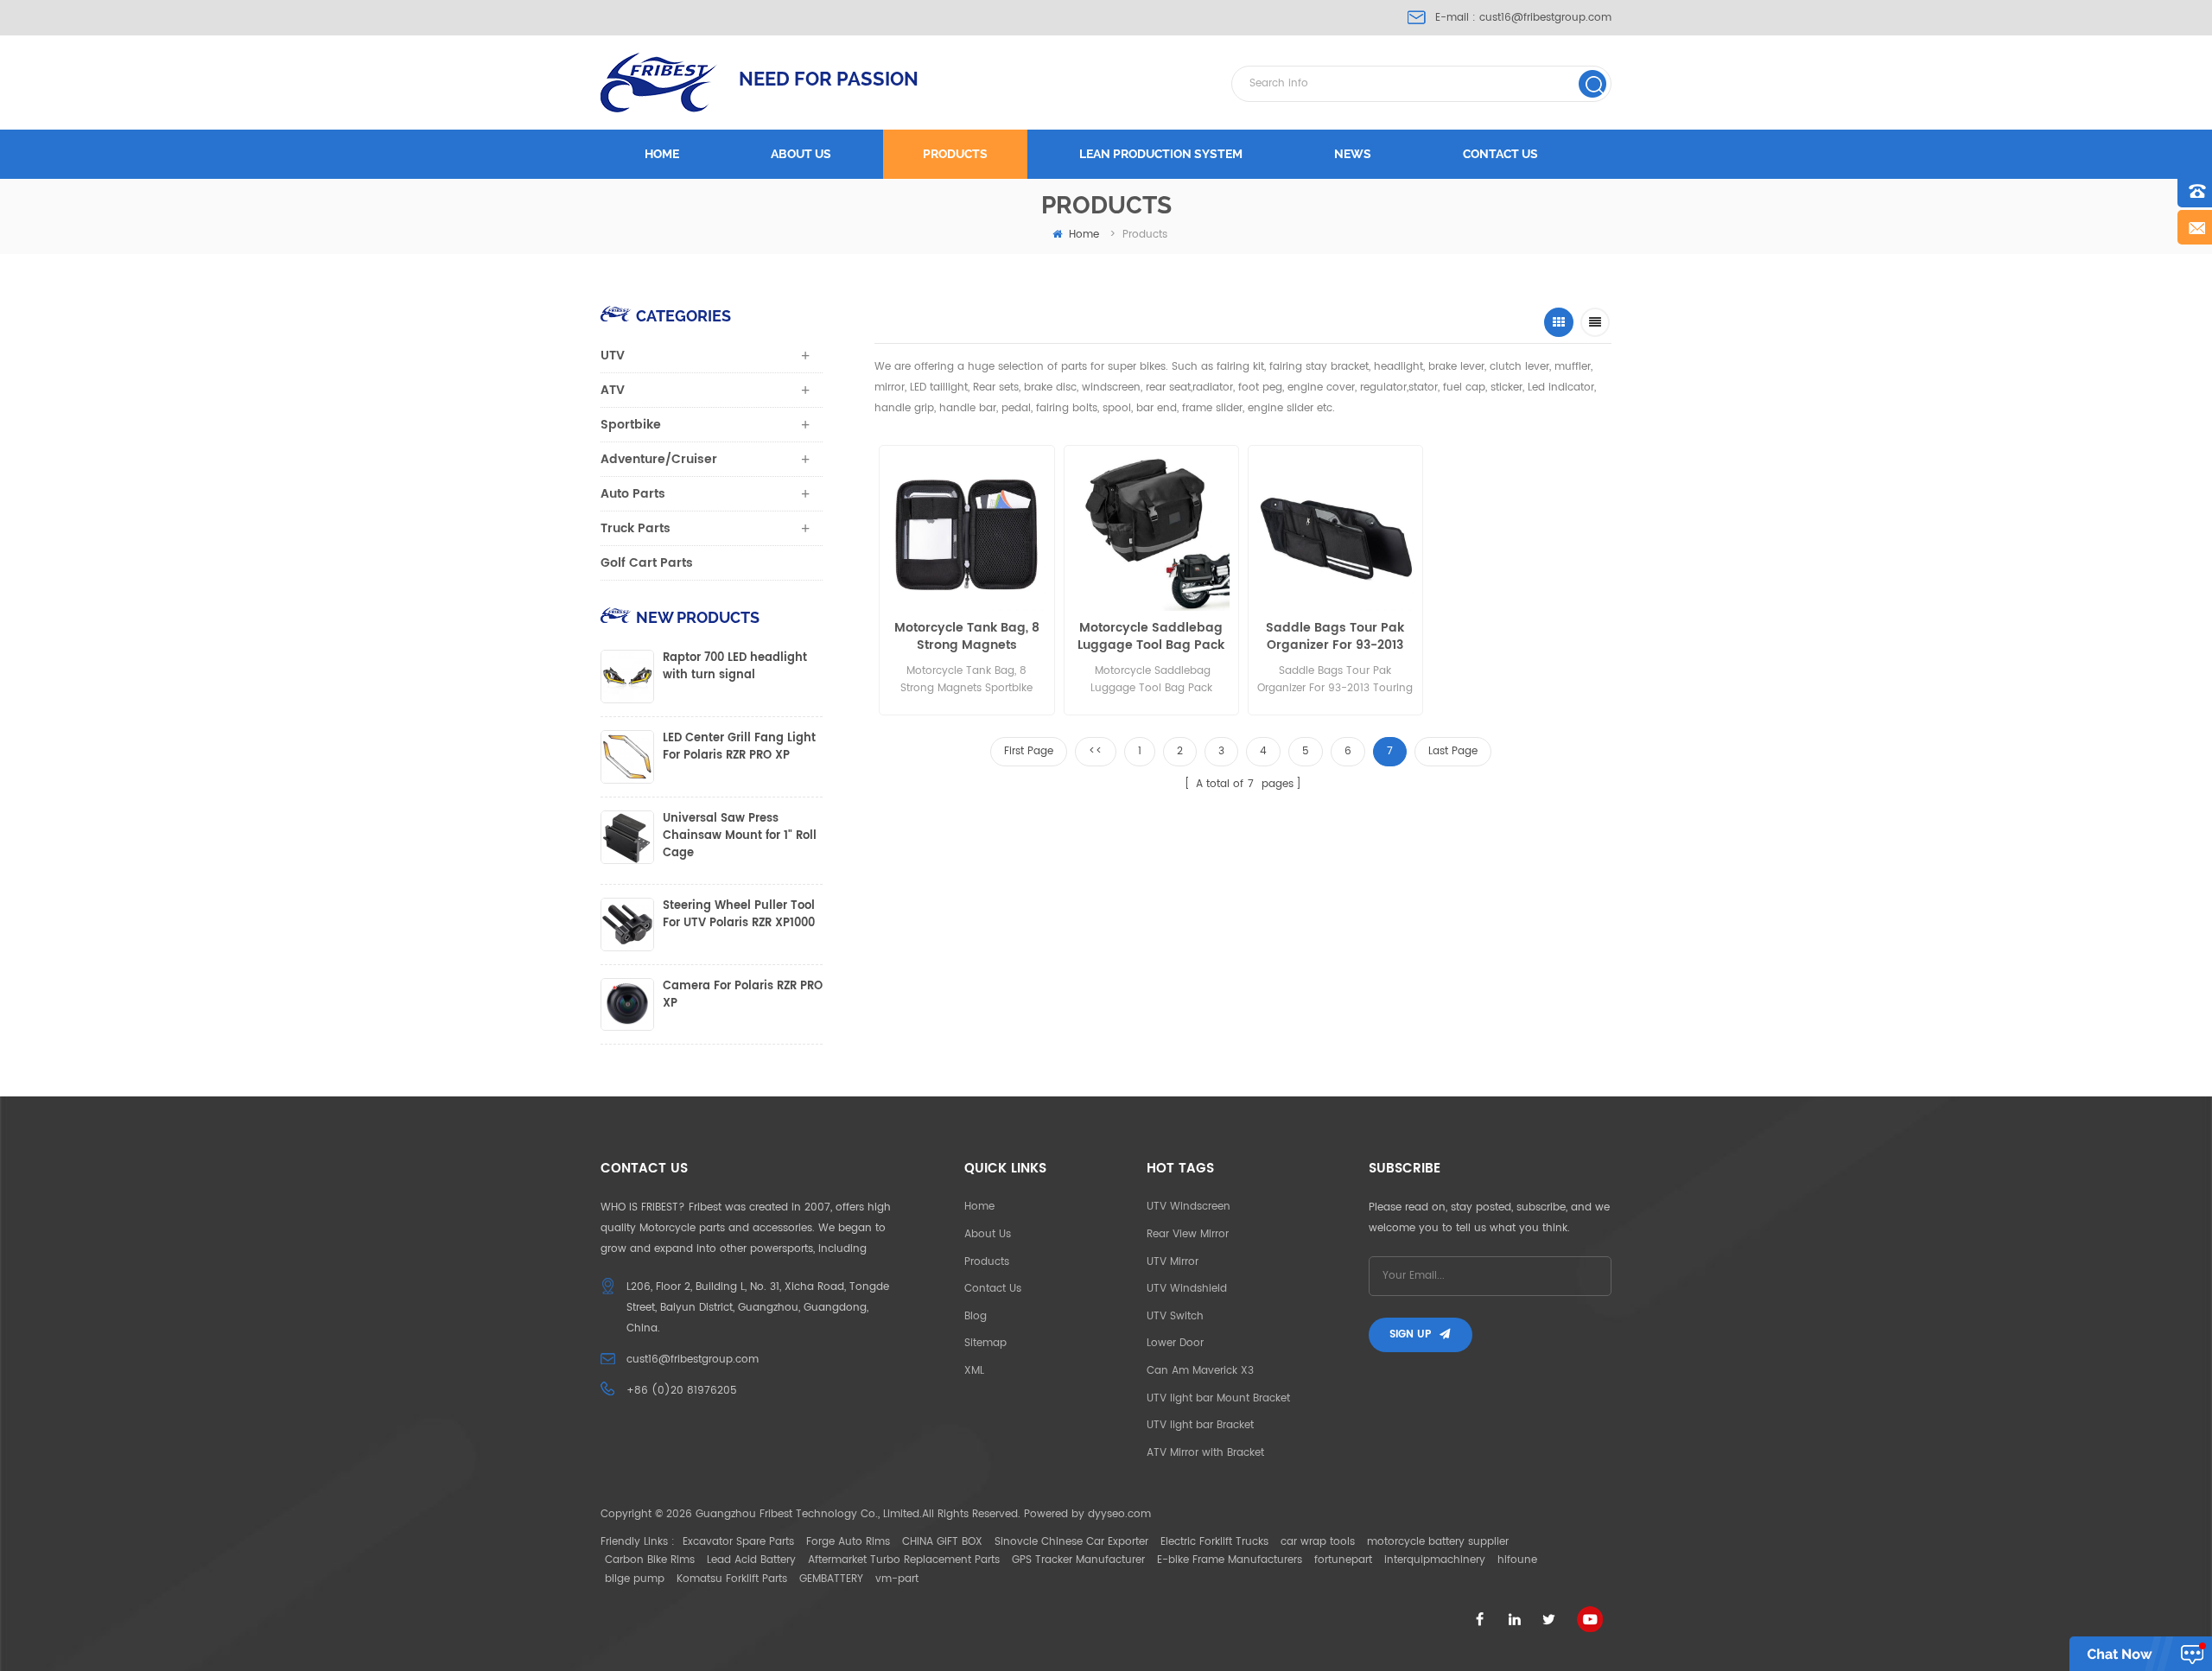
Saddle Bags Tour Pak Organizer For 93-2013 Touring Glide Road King (1335, 637)
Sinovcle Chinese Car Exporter (1071, 1542)
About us (801, 154)
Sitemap (985, 1343)
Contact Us (993, 1289)
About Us (988, 1234)
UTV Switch (1175, 1316)
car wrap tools (1318, 1542)
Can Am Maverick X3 (1200, 1371)
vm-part (897, 1579)
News (1353, 154)
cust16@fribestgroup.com (1545, 18)
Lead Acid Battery (751, 1560)
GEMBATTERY (831, 1579)
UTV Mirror (1173, 1262)
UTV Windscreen (1189, 1207)
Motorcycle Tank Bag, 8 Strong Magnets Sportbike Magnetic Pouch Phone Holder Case (967, 637)
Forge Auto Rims (848, 1542)
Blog (976, 1316)
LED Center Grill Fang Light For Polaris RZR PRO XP (739, 747)
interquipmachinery (1435, 1560)
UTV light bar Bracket (1200, 1425)
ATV (613, 390)
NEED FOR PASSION (829, 79)
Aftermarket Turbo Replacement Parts (904, 1560)
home (1084, 235)
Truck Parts (636, 528)
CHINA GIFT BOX (942, 1542)
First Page (1029, 751)
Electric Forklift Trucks (1214, 1542)
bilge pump (635, 1579)
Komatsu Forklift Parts (732, 1579)
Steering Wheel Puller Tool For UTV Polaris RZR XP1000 (739, 915)
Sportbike (631, 425)
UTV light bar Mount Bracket (1218, 1398)
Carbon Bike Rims (650, 1560)
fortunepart (1343, 1560)
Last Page (1453, 751)
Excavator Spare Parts (738, 1542)
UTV (613, 356)
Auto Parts (633, 494)
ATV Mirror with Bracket (1205, 1453)
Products (955, 154)
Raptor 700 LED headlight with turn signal (735, 667)
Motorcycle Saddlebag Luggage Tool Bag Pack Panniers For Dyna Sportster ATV (1151, 637)
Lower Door (1175, 1343)
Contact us (1500, 154)
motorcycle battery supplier (1438, 1542)
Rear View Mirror (1188, 1234)
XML (974, 1371)
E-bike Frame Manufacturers (1230, 1560)
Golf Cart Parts (647, 563)
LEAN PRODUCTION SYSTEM (1161, 154)
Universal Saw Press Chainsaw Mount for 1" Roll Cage (740, 836)
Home (662, 154)
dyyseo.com (1119, 1514)
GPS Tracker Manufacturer (1078, 1560)
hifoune (1517, 1560)
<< (1096, 751)
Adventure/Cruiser (659, 459)
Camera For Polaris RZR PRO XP (743, 995)
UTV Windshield (1187, 1289)
